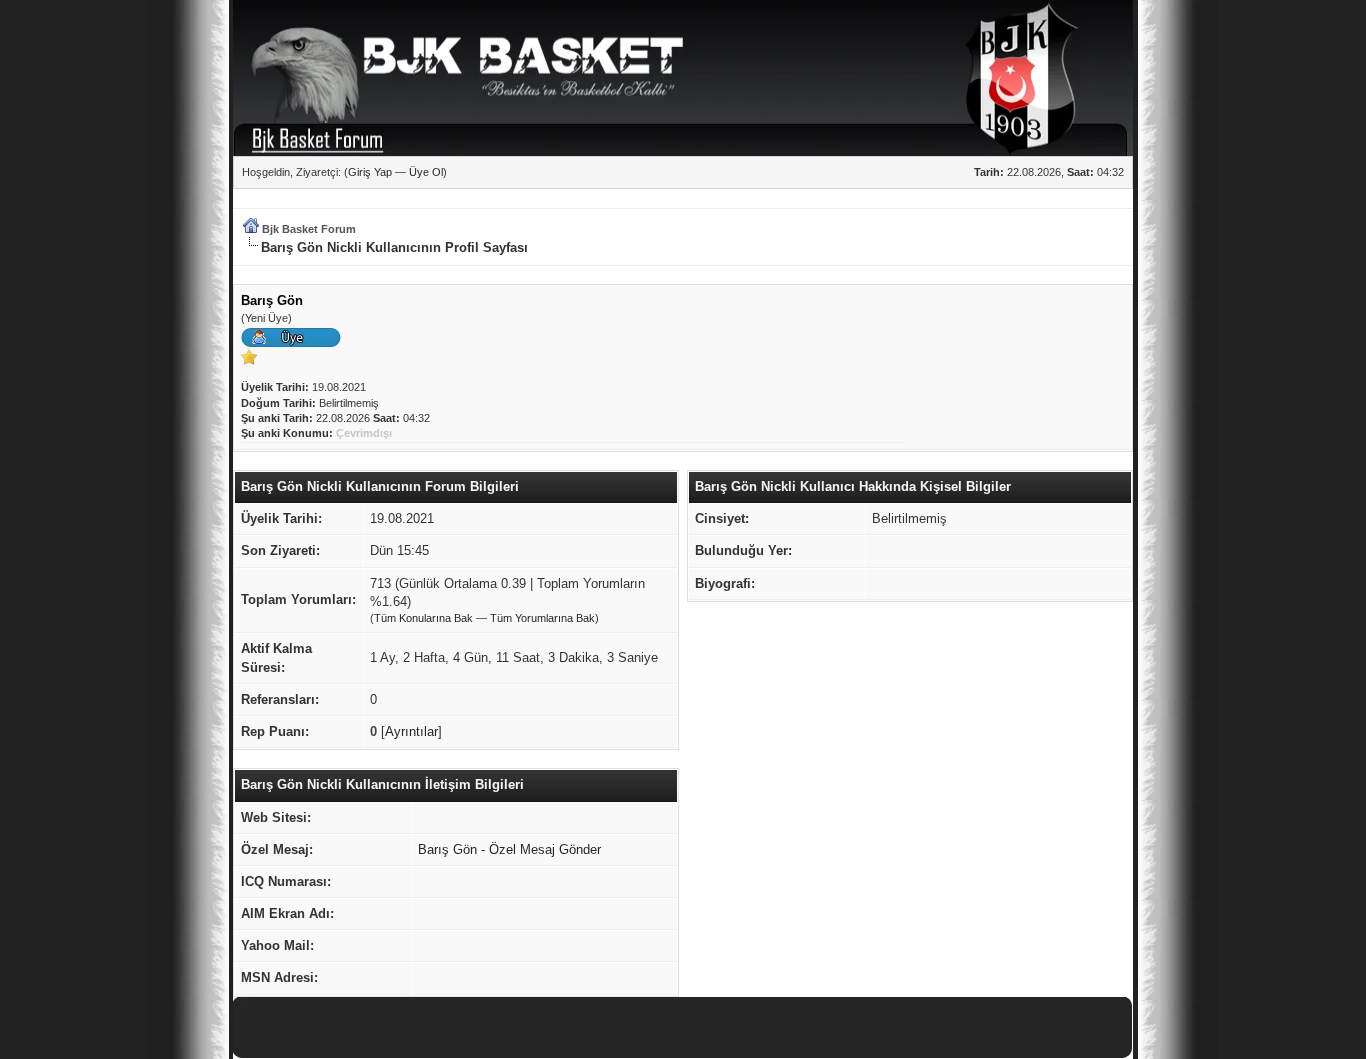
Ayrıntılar (411, 731)
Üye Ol (426, 172)
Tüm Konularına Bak (423, 618)
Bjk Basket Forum (309, 229)
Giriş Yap (370, 172)
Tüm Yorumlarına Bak (542, 618)
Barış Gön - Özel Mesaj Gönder (509, 849)
